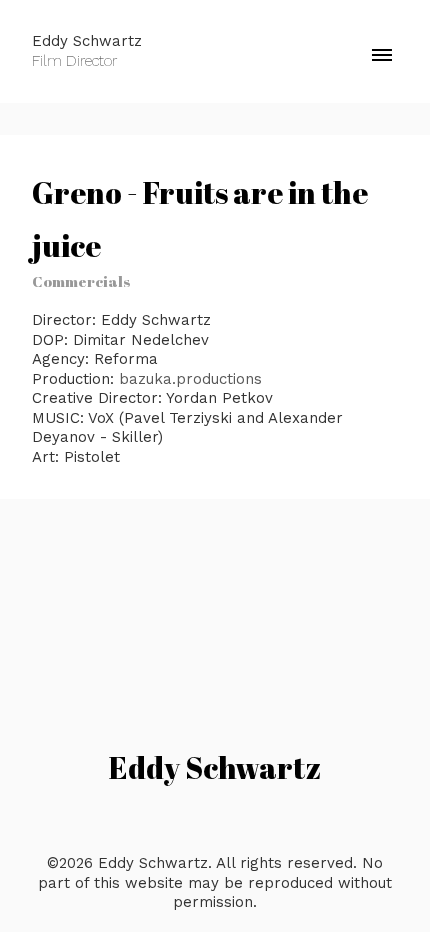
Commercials (81, 281)
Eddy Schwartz (215, 767)
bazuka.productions (190, 379)
